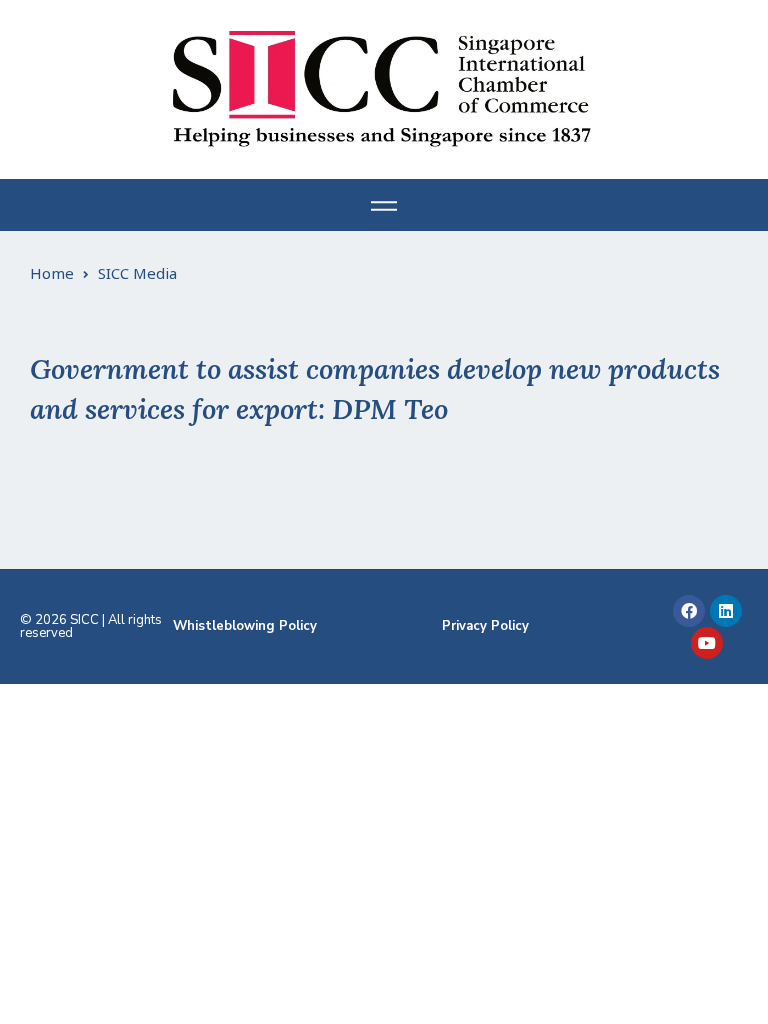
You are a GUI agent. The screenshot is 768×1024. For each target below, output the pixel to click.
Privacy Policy (485, 626)
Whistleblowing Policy (245, 626)
